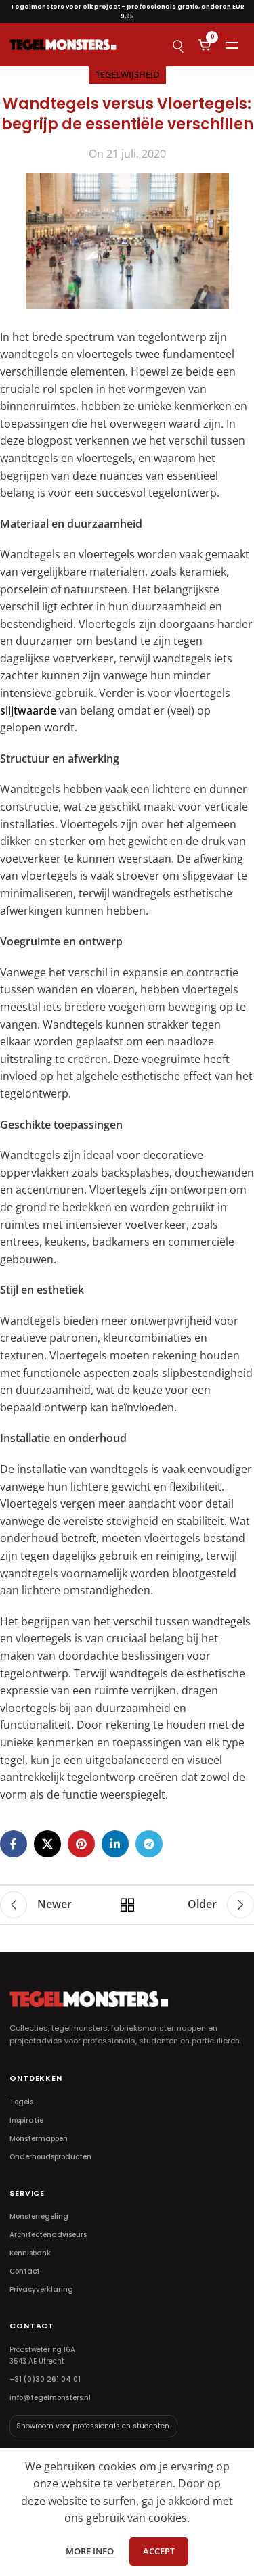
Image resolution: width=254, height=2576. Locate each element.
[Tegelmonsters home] (63, 44)
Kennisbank (30, 2253)
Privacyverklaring (41, 2289)
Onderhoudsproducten (50, 2157)
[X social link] (47, 1844)
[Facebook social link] (14, 1844)
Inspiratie (26, 2120)
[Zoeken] (177, 45)
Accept (159, 2551)
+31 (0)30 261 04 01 (45, 2379)
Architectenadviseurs (48, 2235)
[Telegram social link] (149, 1844)
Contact (25, 2271)
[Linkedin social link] (115, 1844)
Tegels (21, 2102)
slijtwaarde (28, 710)
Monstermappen (39, 2139)
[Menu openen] (232, 45)
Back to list (127, 1905)
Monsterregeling (39, 2216)
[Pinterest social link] (81, 1844)
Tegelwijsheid (127, 74)
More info (91, 2551)
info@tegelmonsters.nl (50, 2398)
